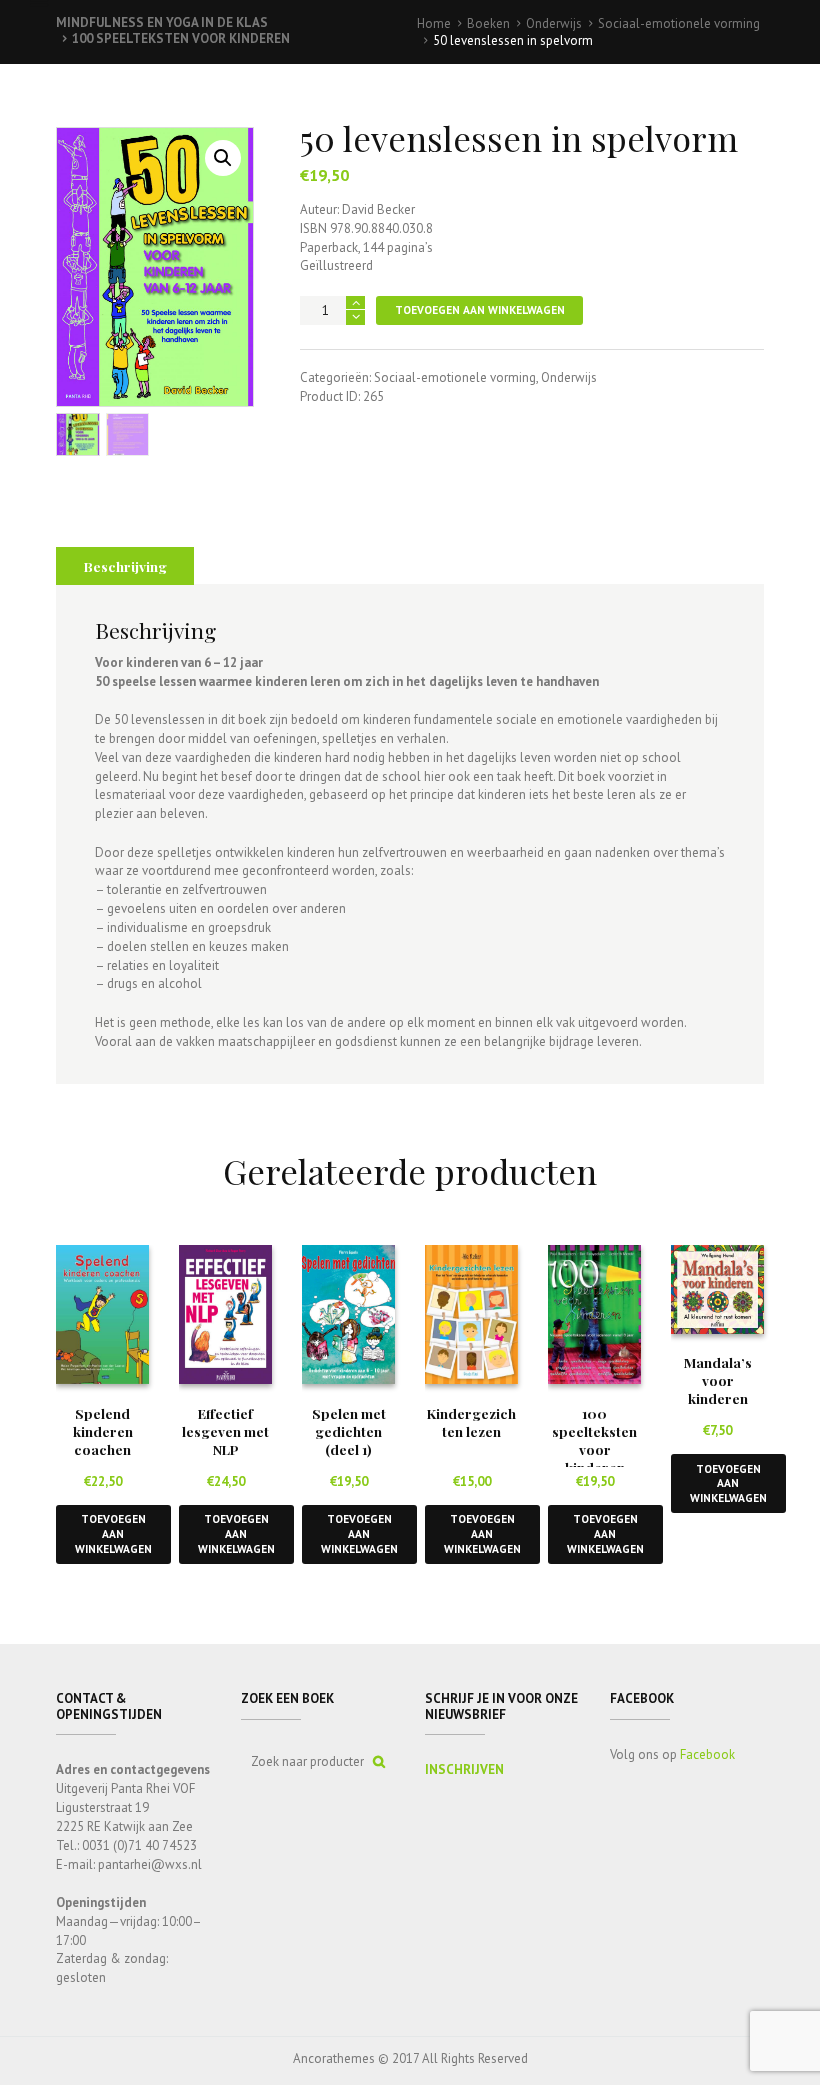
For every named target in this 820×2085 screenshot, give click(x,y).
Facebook (707, 1754)
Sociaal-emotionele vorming (679, 23)
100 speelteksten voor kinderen (181, 38)
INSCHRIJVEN (464, 1769)
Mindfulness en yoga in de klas (162, 22)
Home (434, 23)
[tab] (125, 566)
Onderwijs (554, 23)
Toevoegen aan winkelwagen (480, 309)
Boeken (488, 23)
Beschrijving (125, 566)
